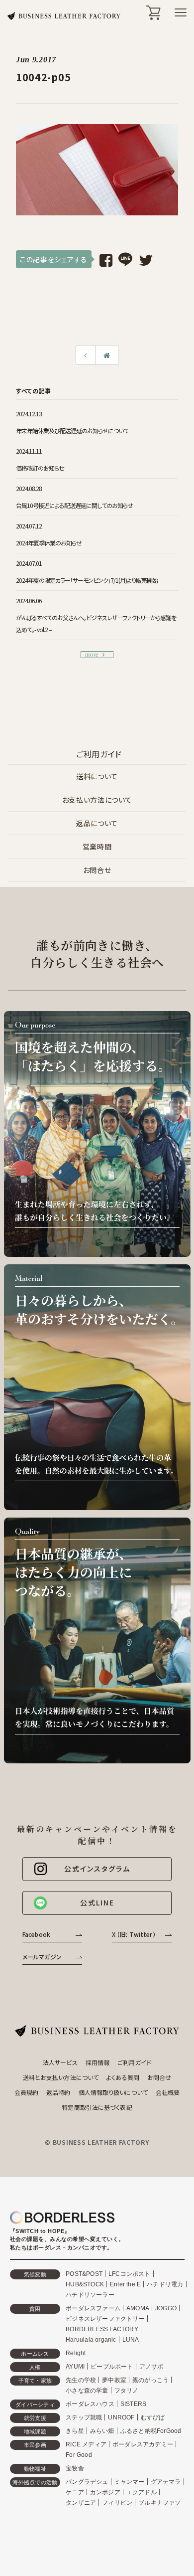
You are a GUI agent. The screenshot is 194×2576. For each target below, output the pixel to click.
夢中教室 (114, 2380)
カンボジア (105, 2492)
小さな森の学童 (87, 2391)
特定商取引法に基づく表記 (97, 2107)
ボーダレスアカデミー (143, 2444)
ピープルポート (112, 2367)
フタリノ (127, 2391)
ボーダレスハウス (90, 2404)
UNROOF (121, 2417)
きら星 (75, 2431)
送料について (97, 776)
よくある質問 (123, 2077)
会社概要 (168, 2092)
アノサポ (151, 2367)
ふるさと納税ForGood (151, 2431)
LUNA (131, 2340)
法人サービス (60, 2062)
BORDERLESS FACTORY (102, 2329)
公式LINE (97, 1902)
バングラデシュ (87, 2482)
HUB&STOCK (85, 2284)
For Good (79, 2455)
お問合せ (97, 870)
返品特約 (58, 2092)
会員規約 (26, 2092)
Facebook (36, 1934)
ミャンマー (130, 2482)
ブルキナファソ (159, 2503)
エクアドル (142, 2492)
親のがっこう (150, 2380)
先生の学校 (81, 2380)
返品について (97, 823)
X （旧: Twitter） (134, 1934)
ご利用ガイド (134, 2062)
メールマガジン (42, 1957)
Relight (76, 2353)
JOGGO (166, 2308)
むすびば (153, 2417)
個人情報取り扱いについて (113, 2092)
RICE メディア (86, 2444)
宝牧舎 (75, 2468)
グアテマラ (166, 2482)
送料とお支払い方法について (61, 2077)
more (92, 655)
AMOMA (138, 2308)
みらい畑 (102, 2431)
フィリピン (117, 2503)
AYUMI (75, 2367)
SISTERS (133, 2404)
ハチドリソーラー (90, 2295)
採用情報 (97, 2062)
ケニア (75, 2492)
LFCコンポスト (130, 2274)
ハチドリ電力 (165, 2284)
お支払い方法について (97, 800)
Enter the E (125, 2284)
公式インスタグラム (97, 1869)
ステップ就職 (84, 2417)
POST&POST (84, 2274)
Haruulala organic (91, 2340)
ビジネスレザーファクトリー (105, 2319)
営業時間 (97, 847)
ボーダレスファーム (93, 2308)
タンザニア (81, 2503)
